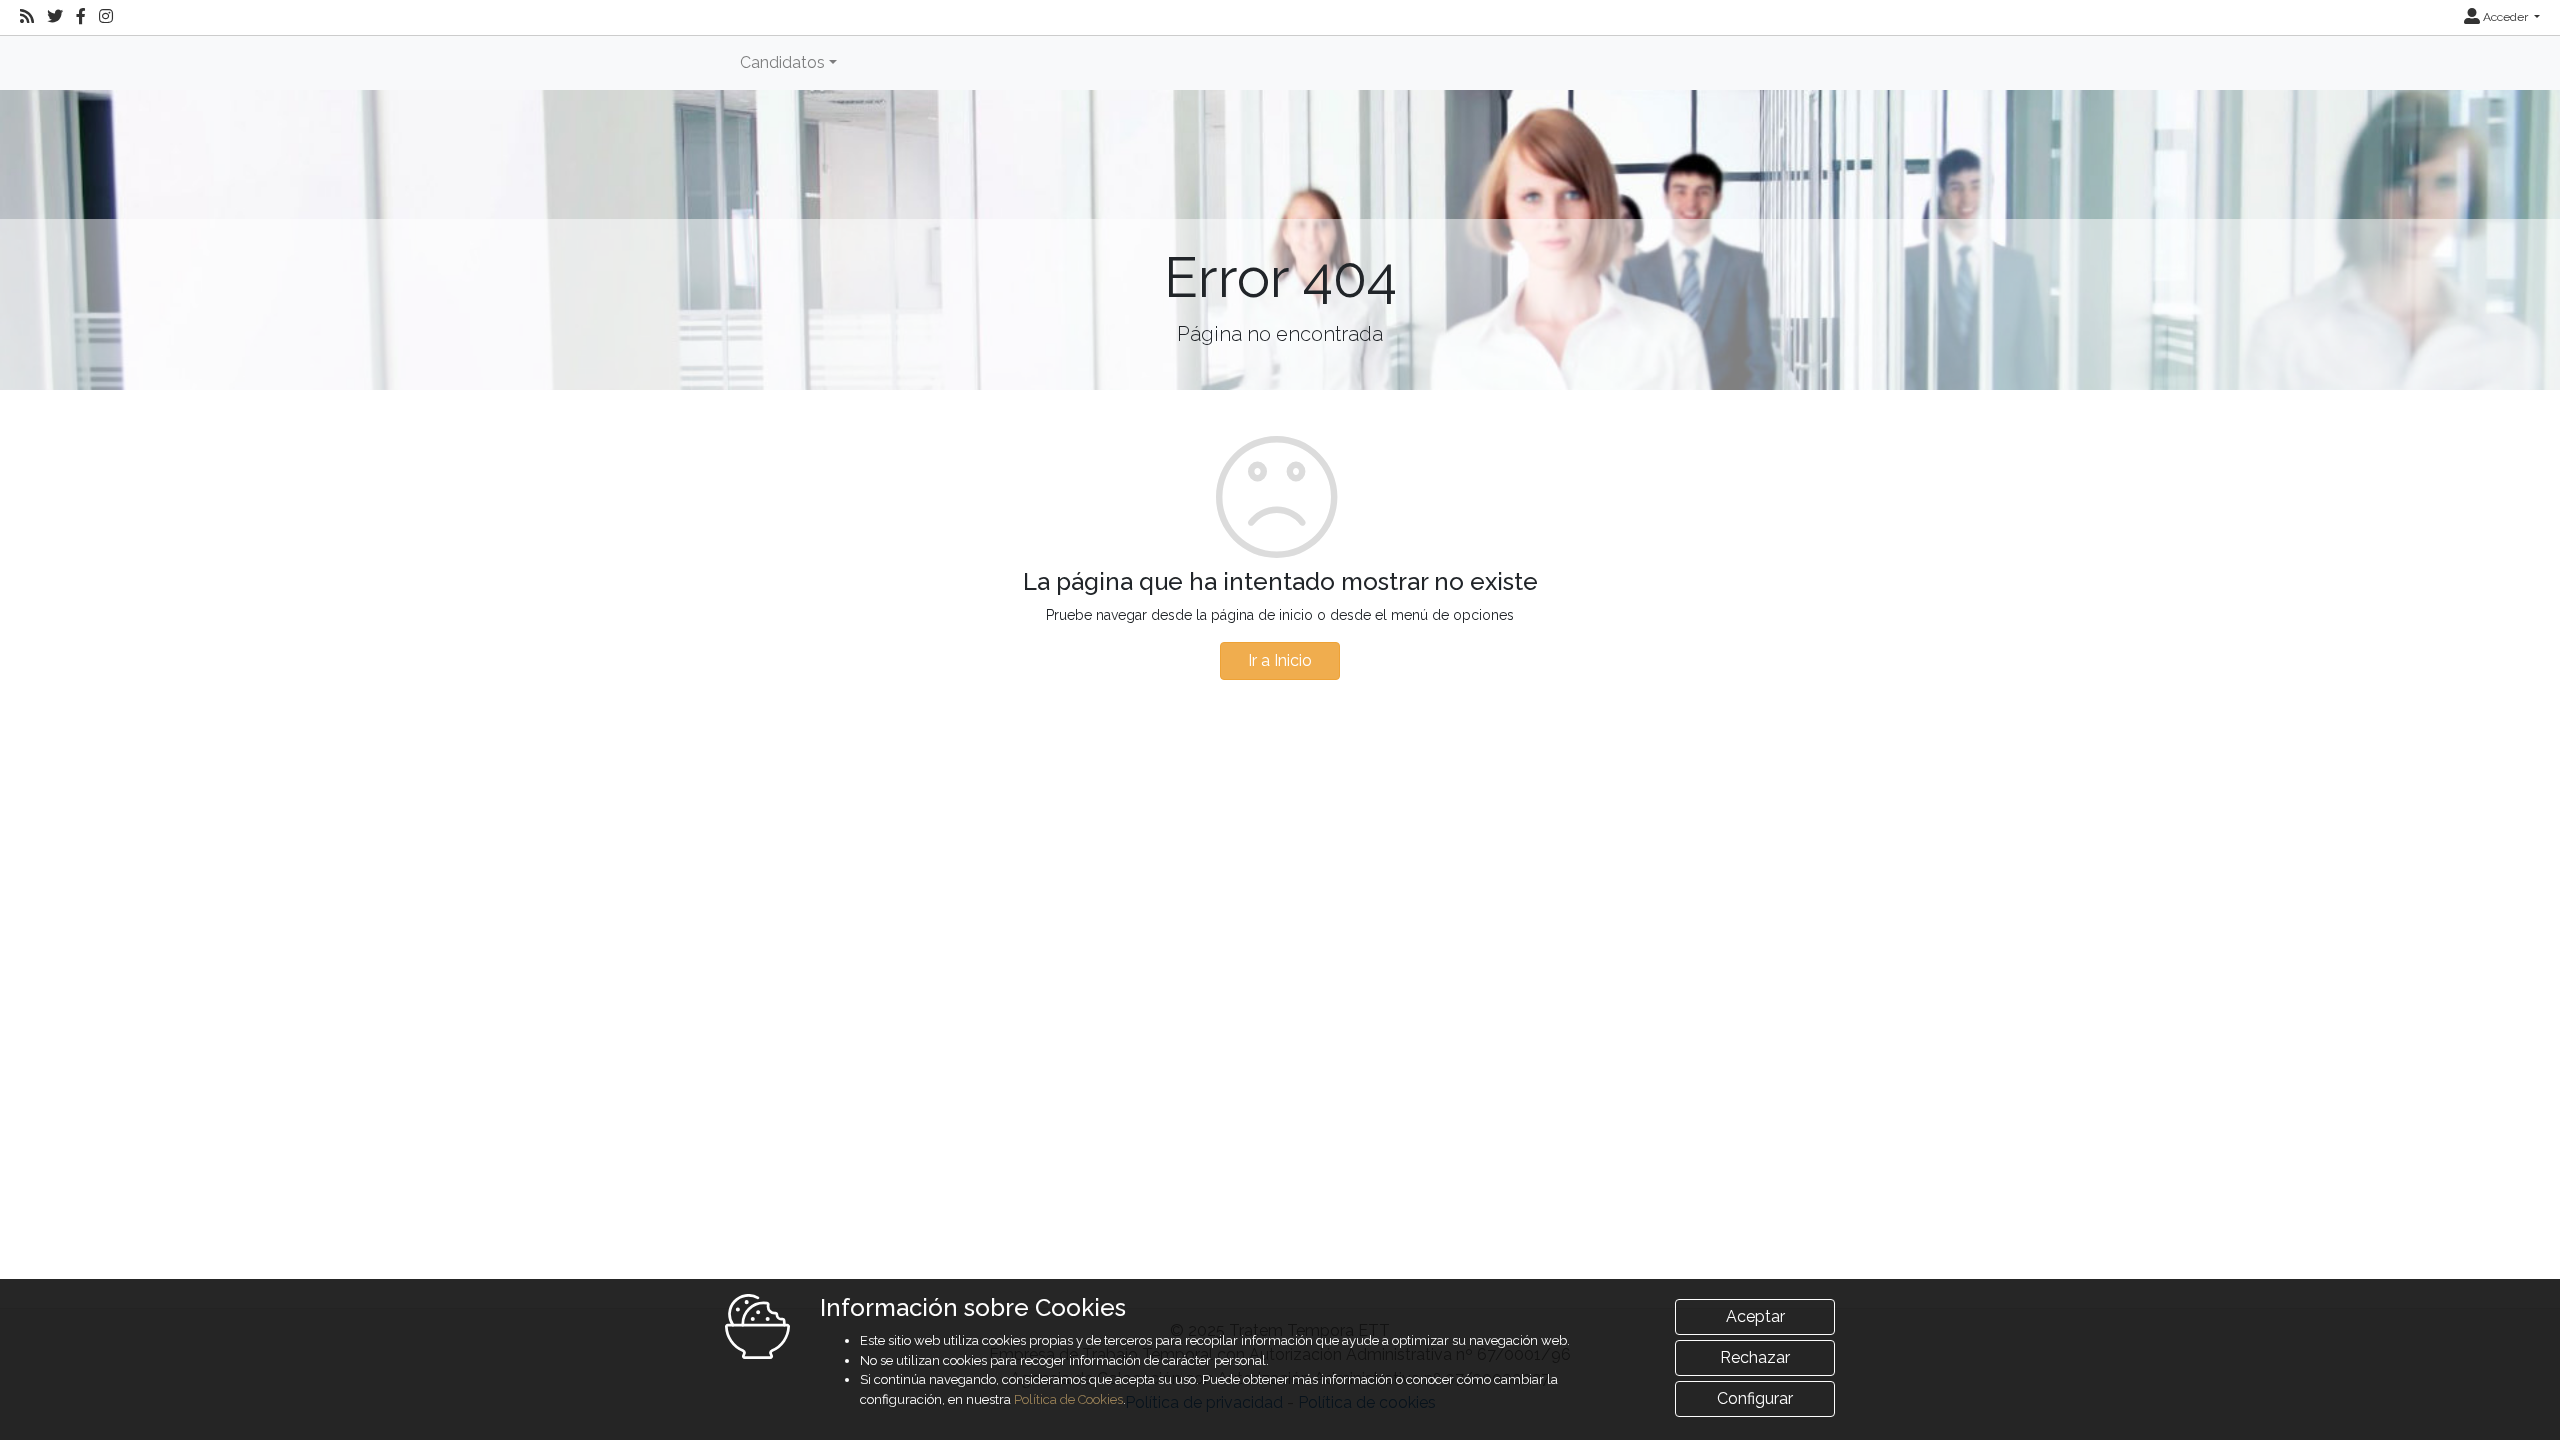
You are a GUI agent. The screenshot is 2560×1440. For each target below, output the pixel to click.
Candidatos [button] (782, 62)
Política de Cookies (1068, 1399)
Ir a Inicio (1280, 660)
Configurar (1755, 1398)
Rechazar (1755, 1357)
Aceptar (1755, 1316)
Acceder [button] (2505, 17)
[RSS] (27, 17)
